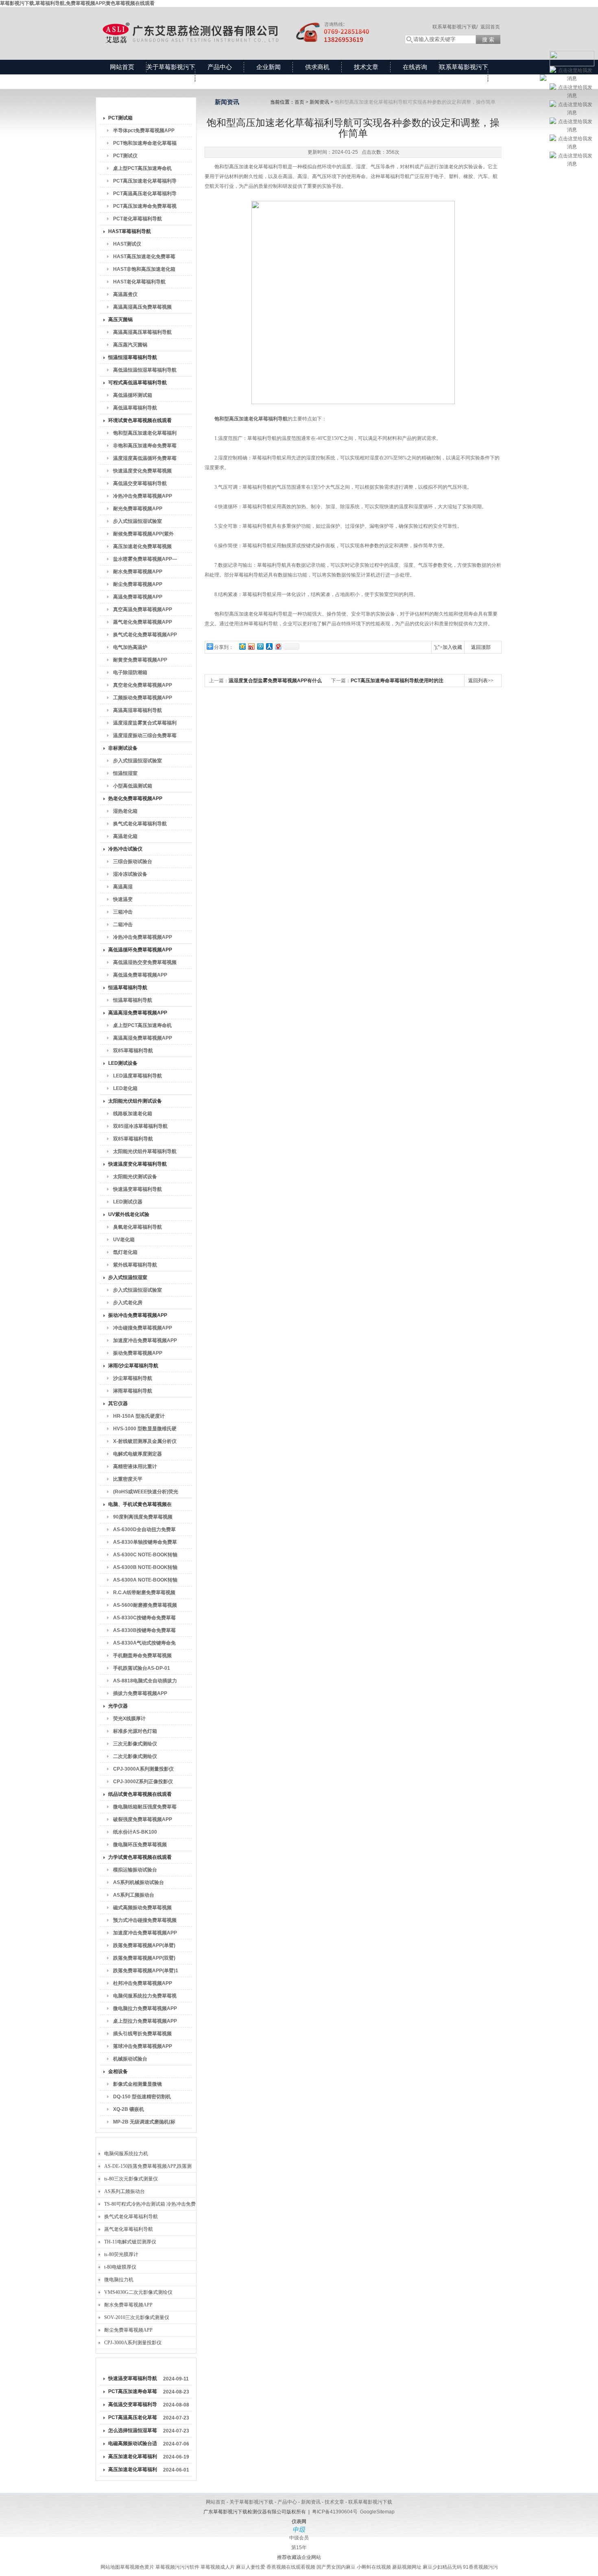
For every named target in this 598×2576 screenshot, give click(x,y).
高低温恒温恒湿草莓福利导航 (145, 370)
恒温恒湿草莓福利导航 (133, 357)
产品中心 (220, 67)
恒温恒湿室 (125, 773)
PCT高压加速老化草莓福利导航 (145, 183)
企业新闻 (268, 67)
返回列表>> (481, 681)
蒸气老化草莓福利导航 (129, 2229)
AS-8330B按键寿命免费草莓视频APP (144, 1632)
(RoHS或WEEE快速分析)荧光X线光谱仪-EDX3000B (146, 1493)
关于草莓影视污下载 (171, 74)
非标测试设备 (123, 748)
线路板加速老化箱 (133, 1114)
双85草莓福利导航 (133, 1051)
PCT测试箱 (120, 118)
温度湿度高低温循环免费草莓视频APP (145, 460)
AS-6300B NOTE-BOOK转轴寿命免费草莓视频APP (145, 1569)
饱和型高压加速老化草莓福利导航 (145, 435)
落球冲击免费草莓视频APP (143, 2046)
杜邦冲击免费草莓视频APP (143, 1983)
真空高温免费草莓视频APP (143, 609)
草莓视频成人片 (218, 2567)
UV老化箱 (124, 1240)
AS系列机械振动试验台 (139, 1882)
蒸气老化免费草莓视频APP (143, 622)
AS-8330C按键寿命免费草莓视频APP (144, 1619)
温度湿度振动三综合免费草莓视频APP (145, 737)
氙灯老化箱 (125, 1252)
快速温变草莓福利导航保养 (133, 2380)
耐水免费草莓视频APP (138, 572)
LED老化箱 (125, 1088)
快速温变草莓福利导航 (137, 1189)
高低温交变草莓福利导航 (140, 483)
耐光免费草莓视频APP (138, 509)
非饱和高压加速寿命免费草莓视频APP (145, 447)
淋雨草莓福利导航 (133, 1391)
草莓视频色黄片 (137, 2567)
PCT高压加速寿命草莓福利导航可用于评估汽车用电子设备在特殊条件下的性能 (133, 2393)
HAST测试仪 (127, 244)
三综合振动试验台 (133, 862)
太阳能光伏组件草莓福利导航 (145, 1151)
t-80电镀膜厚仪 (120, 2267)
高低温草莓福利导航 (135, 408)
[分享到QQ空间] (242, 646)
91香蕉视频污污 (480, 2567)
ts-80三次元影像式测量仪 (131, 2179)
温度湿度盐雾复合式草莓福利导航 (145, 724)
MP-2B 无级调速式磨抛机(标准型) (144, 2123)
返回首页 (490, 27)
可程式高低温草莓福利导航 (137, 383)
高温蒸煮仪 (125, 294)
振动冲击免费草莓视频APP (138, 1315)
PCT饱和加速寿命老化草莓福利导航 (145, 145)
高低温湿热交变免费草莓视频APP (145, 964)
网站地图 (110, 2567)
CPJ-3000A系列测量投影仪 (143, 1769)
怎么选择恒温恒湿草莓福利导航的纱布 (133, 2432)
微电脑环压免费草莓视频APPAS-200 (140, 1846)
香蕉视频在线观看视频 (291, 2567)
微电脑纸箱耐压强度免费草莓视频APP (145, 1808)
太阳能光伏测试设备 (135, 1177)
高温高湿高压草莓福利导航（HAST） (142, 334)
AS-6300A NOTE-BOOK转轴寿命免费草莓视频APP (145, 1582)
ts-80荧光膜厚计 (121, 2254)
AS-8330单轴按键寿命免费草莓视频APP (145, 1544)
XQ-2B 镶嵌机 (129, 2109)
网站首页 (122, 67)
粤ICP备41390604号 (335, 2512)
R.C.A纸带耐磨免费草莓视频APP (144, 1594)
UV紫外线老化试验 (129, 1214)
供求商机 (317, 67)
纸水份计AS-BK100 (135, 1832)
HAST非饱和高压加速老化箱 (144, 269)
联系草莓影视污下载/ (455, 27)
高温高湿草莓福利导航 (137, 710)
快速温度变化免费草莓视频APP (142, 472)
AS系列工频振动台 (134, 1895)
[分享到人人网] (269, 646)
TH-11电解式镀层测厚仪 (130, 2242)
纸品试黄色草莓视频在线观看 (140, 1794)
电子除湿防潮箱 (130, 672)
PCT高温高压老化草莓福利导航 (145, 195)
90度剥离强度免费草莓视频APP (143, 1519)
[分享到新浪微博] (251, 646)
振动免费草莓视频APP (138, 1353)
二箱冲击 (123, 925)
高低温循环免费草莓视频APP (140, 950)
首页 (299, 102)
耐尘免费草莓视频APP (138, 584)
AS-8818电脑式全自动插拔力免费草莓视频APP (145, 1682)
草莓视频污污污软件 (177, 2567)
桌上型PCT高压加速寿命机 (142, 168)
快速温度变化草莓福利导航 (137, 1164)
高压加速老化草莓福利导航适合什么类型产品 (133, 2458)
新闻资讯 (319, 102)
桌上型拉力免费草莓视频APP (145, 2021)
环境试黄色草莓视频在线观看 (140, 420)
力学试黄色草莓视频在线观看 (140, 1857)
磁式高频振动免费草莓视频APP (142, 1909)
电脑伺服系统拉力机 (126, 2154)
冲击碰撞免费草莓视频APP (143, 1328)
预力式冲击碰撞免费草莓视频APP (145, 1922)
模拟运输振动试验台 (135, 1870)
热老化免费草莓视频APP (135, 798)
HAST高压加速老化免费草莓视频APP (144, 258)
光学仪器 (118, 1706)
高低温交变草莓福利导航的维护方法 (133, 2406)
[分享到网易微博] (278, 646)
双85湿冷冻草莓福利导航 (140, 1126)
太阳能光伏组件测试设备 (135, 1101)
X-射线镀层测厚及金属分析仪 (145, 1441)
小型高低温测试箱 (133, 786)
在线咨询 (415, 67)
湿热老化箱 (125, 811)
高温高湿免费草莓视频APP (138, 1013)
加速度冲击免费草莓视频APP (145, 1340)
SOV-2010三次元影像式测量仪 (137, 2317)
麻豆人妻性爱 (251, 2567)
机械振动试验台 (130, 2059)
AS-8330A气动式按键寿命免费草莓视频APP (144, 1645)
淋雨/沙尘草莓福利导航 (133, 1366)
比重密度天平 (128, 1479)
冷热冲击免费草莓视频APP (143, 496)
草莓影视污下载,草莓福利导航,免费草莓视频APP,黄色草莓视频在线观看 (77, 3)
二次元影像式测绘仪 (135, 1756)
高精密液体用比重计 (135, 1466)
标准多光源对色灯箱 (135, 1731)
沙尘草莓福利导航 (133, 1378)
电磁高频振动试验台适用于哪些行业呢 (133, 2445)
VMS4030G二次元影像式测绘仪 (138, 2292)
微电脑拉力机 (119, 2280)
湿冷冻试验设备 (130, 874)
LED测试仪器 (128, 1202)
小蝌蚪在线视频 (374, 2567)
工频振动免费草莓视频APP (143, 698)
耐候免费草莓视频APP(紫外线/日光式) (143, 535)
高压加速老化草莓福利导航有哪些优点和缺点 (133, 2471)
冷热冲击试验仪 (125, 849)
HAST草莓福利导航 (130, 231)
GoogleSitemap (377, 2512)
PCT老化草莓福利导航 (137, 219)
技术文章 (366, 67)
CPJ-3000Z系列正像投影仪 (143, 1782)
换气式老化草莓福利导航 (140, 824)
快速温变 (123, 899)
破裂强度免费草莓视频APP (143, 1819)
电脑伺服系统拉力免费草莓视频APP (145, 1997)
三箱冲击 (123, 912)
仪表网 (299, 2522)
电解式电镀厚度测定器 (137, 1454)
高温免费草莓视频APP (138, 597)
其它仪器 (118, 1403)
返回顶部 (481, 647)
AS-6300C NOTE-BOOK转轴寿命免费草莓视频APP (145, 1556)
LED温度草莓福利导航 (137, 1076)
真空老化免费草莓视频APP (143, 685)
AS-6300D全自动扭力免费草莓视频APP (144, 1531)
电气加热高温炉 (130, 647)
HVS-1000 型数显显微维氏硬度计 (145, 1430)
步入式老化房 (128, 1303)
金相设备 (118, 2071)
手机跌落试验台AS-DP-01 (142, 1668)
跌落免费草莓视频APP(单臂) (144, 1945)
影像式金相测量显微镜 (137, 2084)
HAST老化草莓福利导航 (139, 282)
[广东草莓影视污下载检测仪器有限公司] (242, 25)
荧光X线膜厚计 (129, 1719)
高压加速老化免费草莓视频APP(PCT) (142, 548)
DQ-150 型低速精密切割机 (142, 2097)
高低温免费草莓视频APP (140, 975)
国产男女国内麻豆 (336, 2567)
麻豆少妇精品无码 (442, 2567)
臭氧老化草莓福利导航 (137, 1227)
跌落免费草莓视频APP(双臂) (144, 1958)
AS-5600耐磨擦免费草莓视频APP (145, 1607)
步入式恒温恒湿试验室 (137, 521)
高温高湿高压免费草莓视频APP (142, 309)
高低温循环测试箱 (133, 395)
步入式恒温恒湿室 (128, 1277)
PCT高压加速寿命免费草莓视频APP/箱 (145, 208)
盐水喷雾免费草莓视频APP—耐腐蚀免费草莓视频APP (145, 561)
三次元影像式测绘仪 (135, 1744)
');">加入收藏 (448, 647)
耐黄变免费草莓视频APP (140, 660)
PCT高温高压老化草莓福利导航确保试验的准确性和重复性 (133, 2419)
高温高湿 (123, 887)
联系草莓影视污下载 (464, 74)
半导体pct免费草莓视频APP (144, 131)
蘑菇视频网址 (407, 2567)
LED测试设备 (123, 1063)
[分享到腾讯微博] (260, 646)
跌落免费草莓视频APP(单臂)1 (146, 1971)
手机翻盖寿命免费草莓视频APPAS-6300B (142, 1657)
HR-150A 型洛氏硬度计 (139, 1416)
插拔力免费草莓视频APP (140, 1693)
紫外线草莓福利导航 (135, 1265)
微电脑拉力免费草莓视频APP (145, 2008)
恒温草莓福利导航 (128, 988)
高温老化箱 (125, 836)
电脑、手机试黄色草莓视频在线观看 (140, 1506)
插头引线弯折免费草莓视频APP (142, 2035)
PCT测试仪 (125, 156)
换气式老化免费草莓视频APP (145, 635)
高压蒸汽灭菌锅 (130, 345)
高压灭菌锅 (120, 320)
